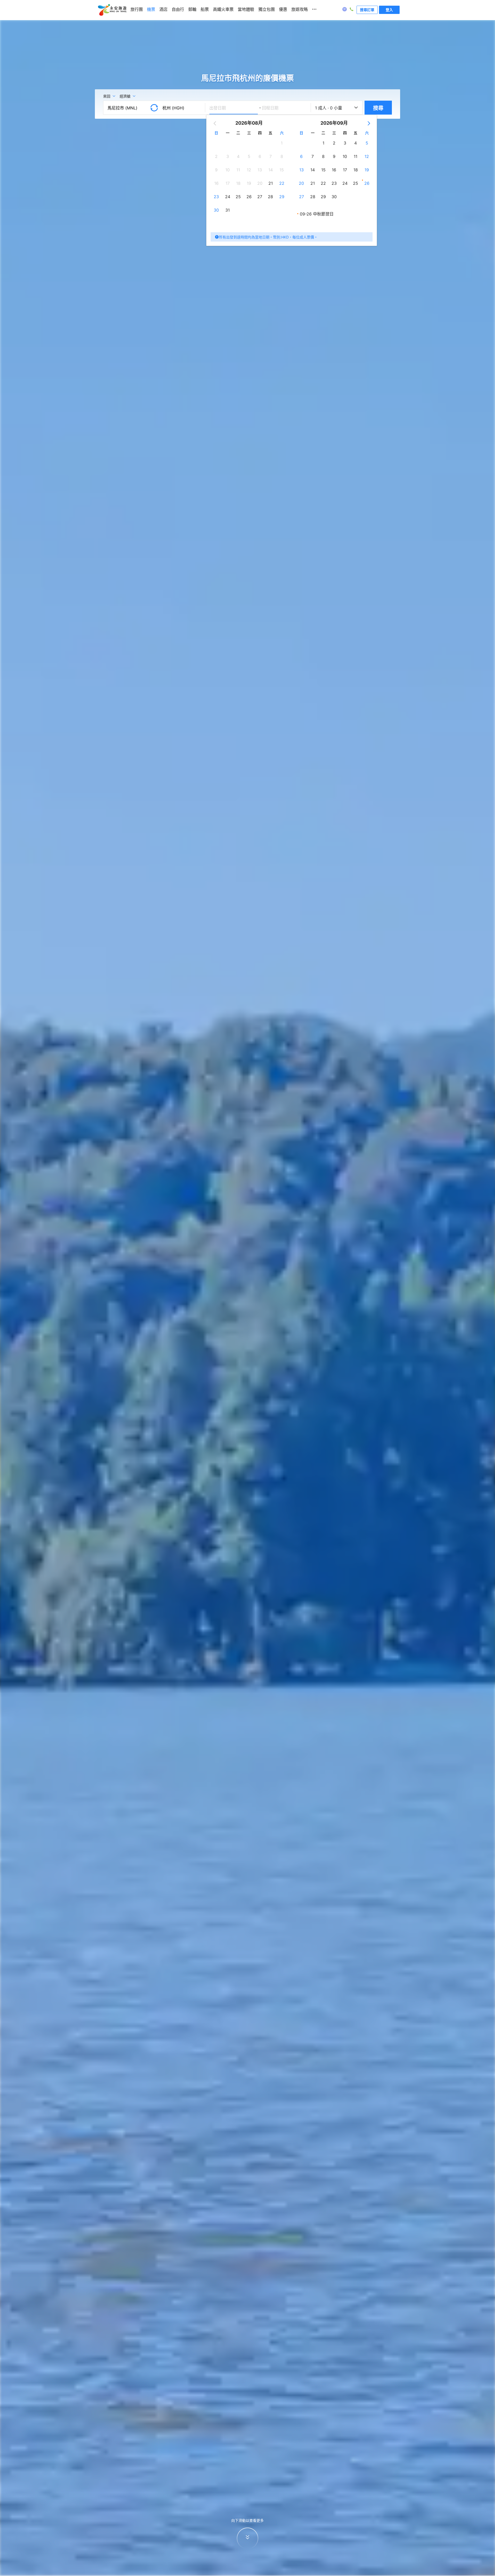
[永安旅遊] (112, 10)
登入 (389, 10)
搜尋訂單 (367, 10)
